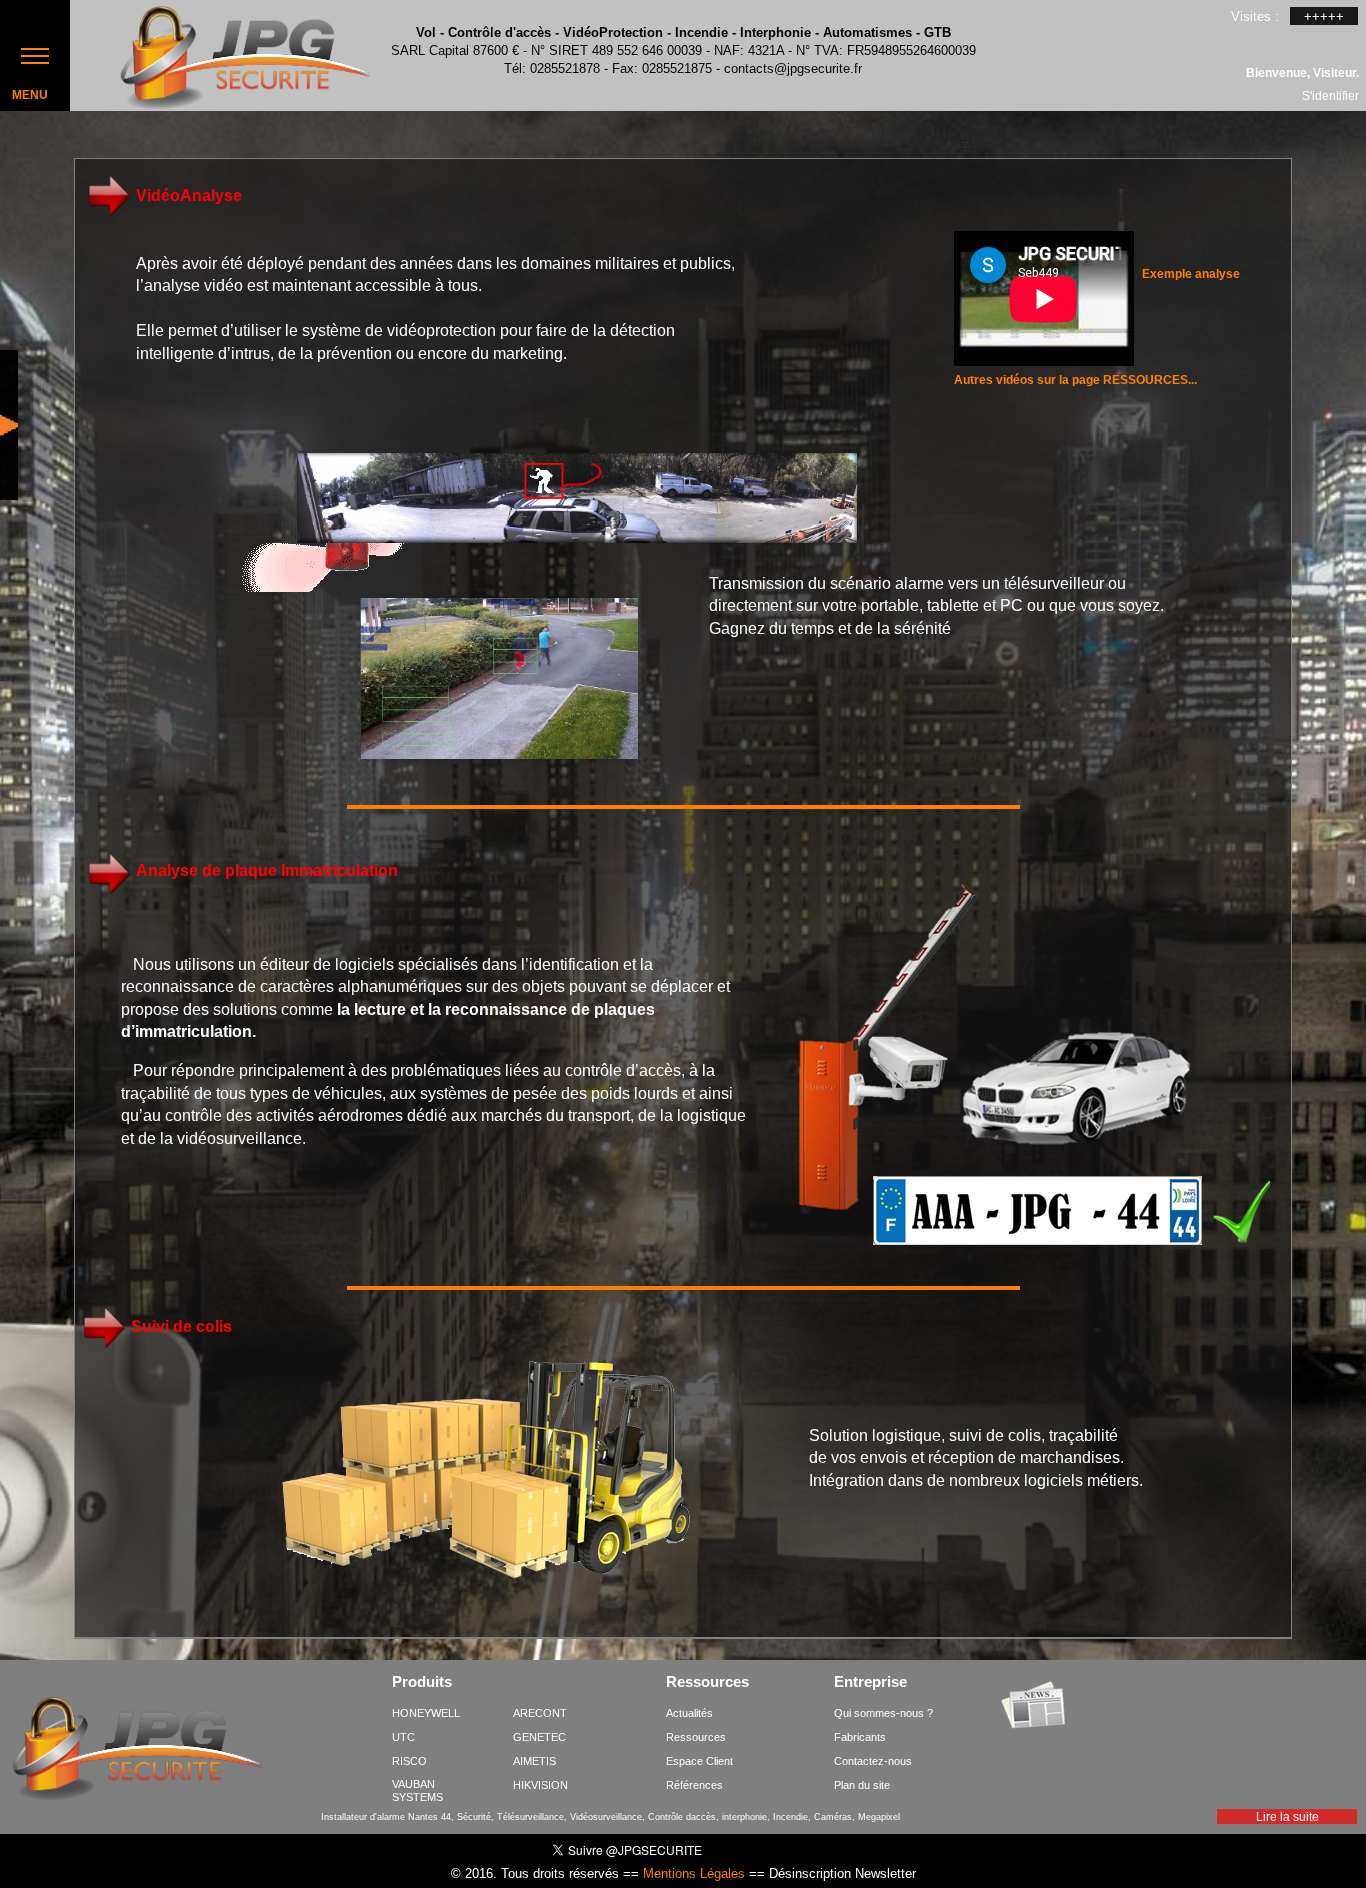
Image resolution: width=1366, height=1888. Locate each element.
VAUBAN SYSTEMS (417, 1790)
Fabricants (860, 1737)
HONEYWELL (426, 1713)
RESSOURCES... (1150, 380)
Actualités (689, 1713)
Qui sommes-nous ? (883, 1713)
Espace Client (699, 1761)
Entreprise (870, 1683)
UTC (403, 1737)
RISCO (409, 1761)
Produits (422, 1683)
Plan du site (862, 1785)
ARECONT (540, 1713)
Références (694, 1785)
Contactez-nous (873, 1761)
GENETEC (539, 1737)
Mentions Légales (694, 1873)
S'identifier (1330, 95)
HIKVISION (540, 1785)
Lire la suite (1287, 1817)
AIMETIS (534, 1761)
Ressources (707, 1683)
